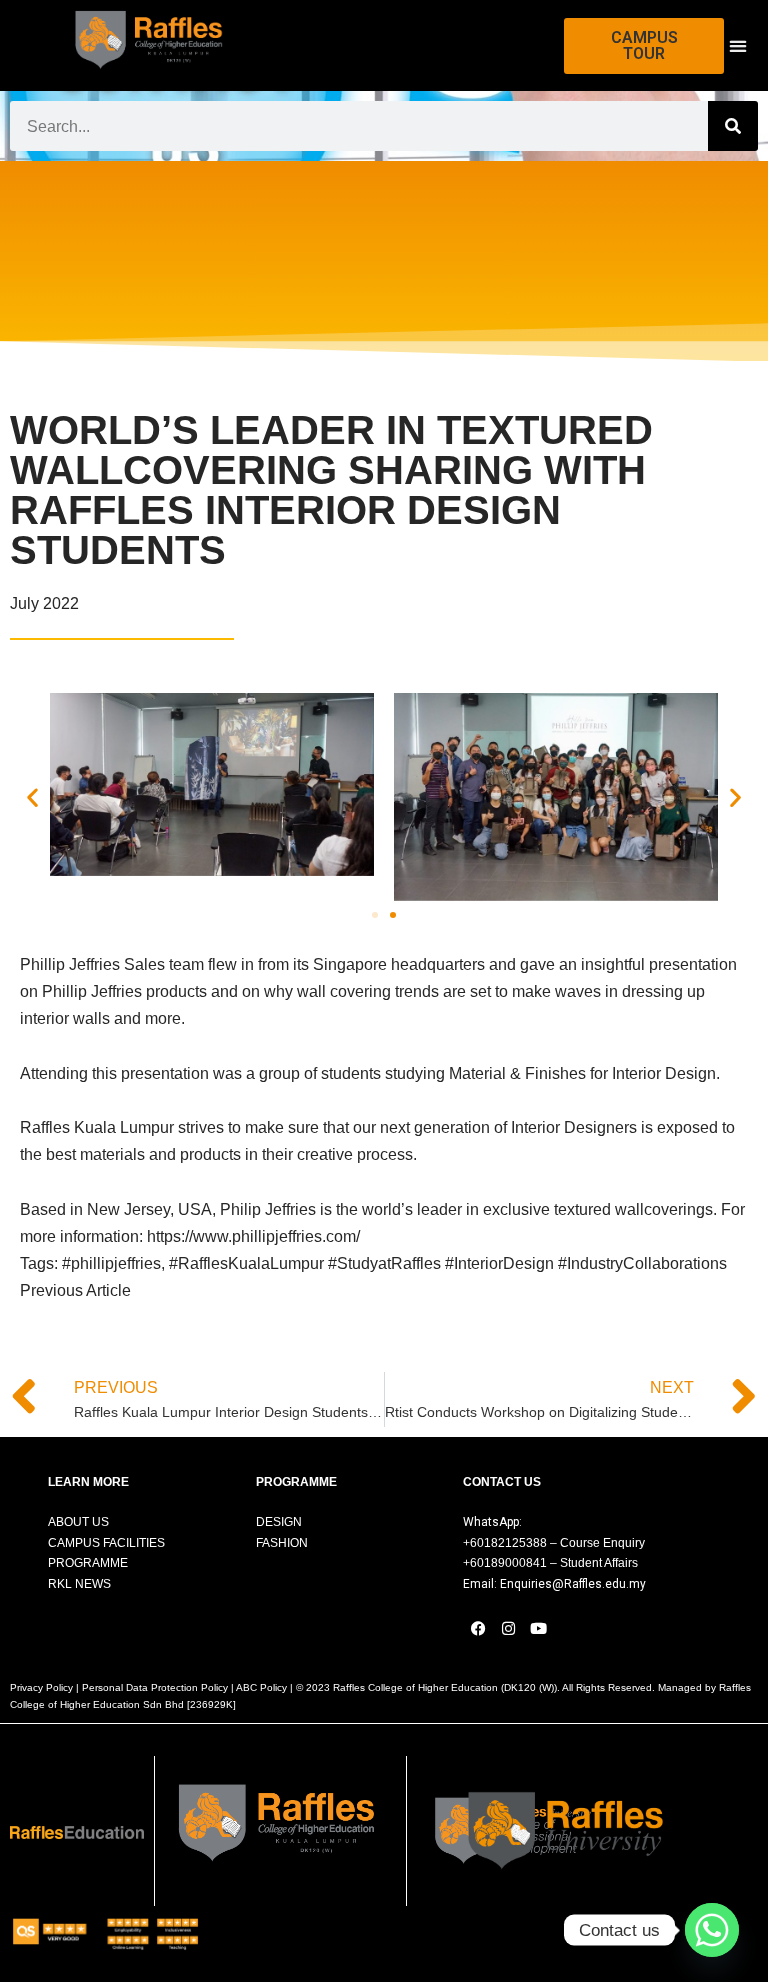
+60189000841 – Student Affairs (550, 1563)
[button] (737, 45)
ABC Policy (261, 1687)
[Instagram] (508, 1629)
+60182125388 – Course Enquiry (554, 1543)
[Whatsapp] (712, 1930)
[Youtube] (538, 1629)
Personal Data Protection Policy (155, 1687)
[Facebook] (478, 1629)
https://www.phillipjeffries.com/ (253, 1236)
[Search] (733, 126)
